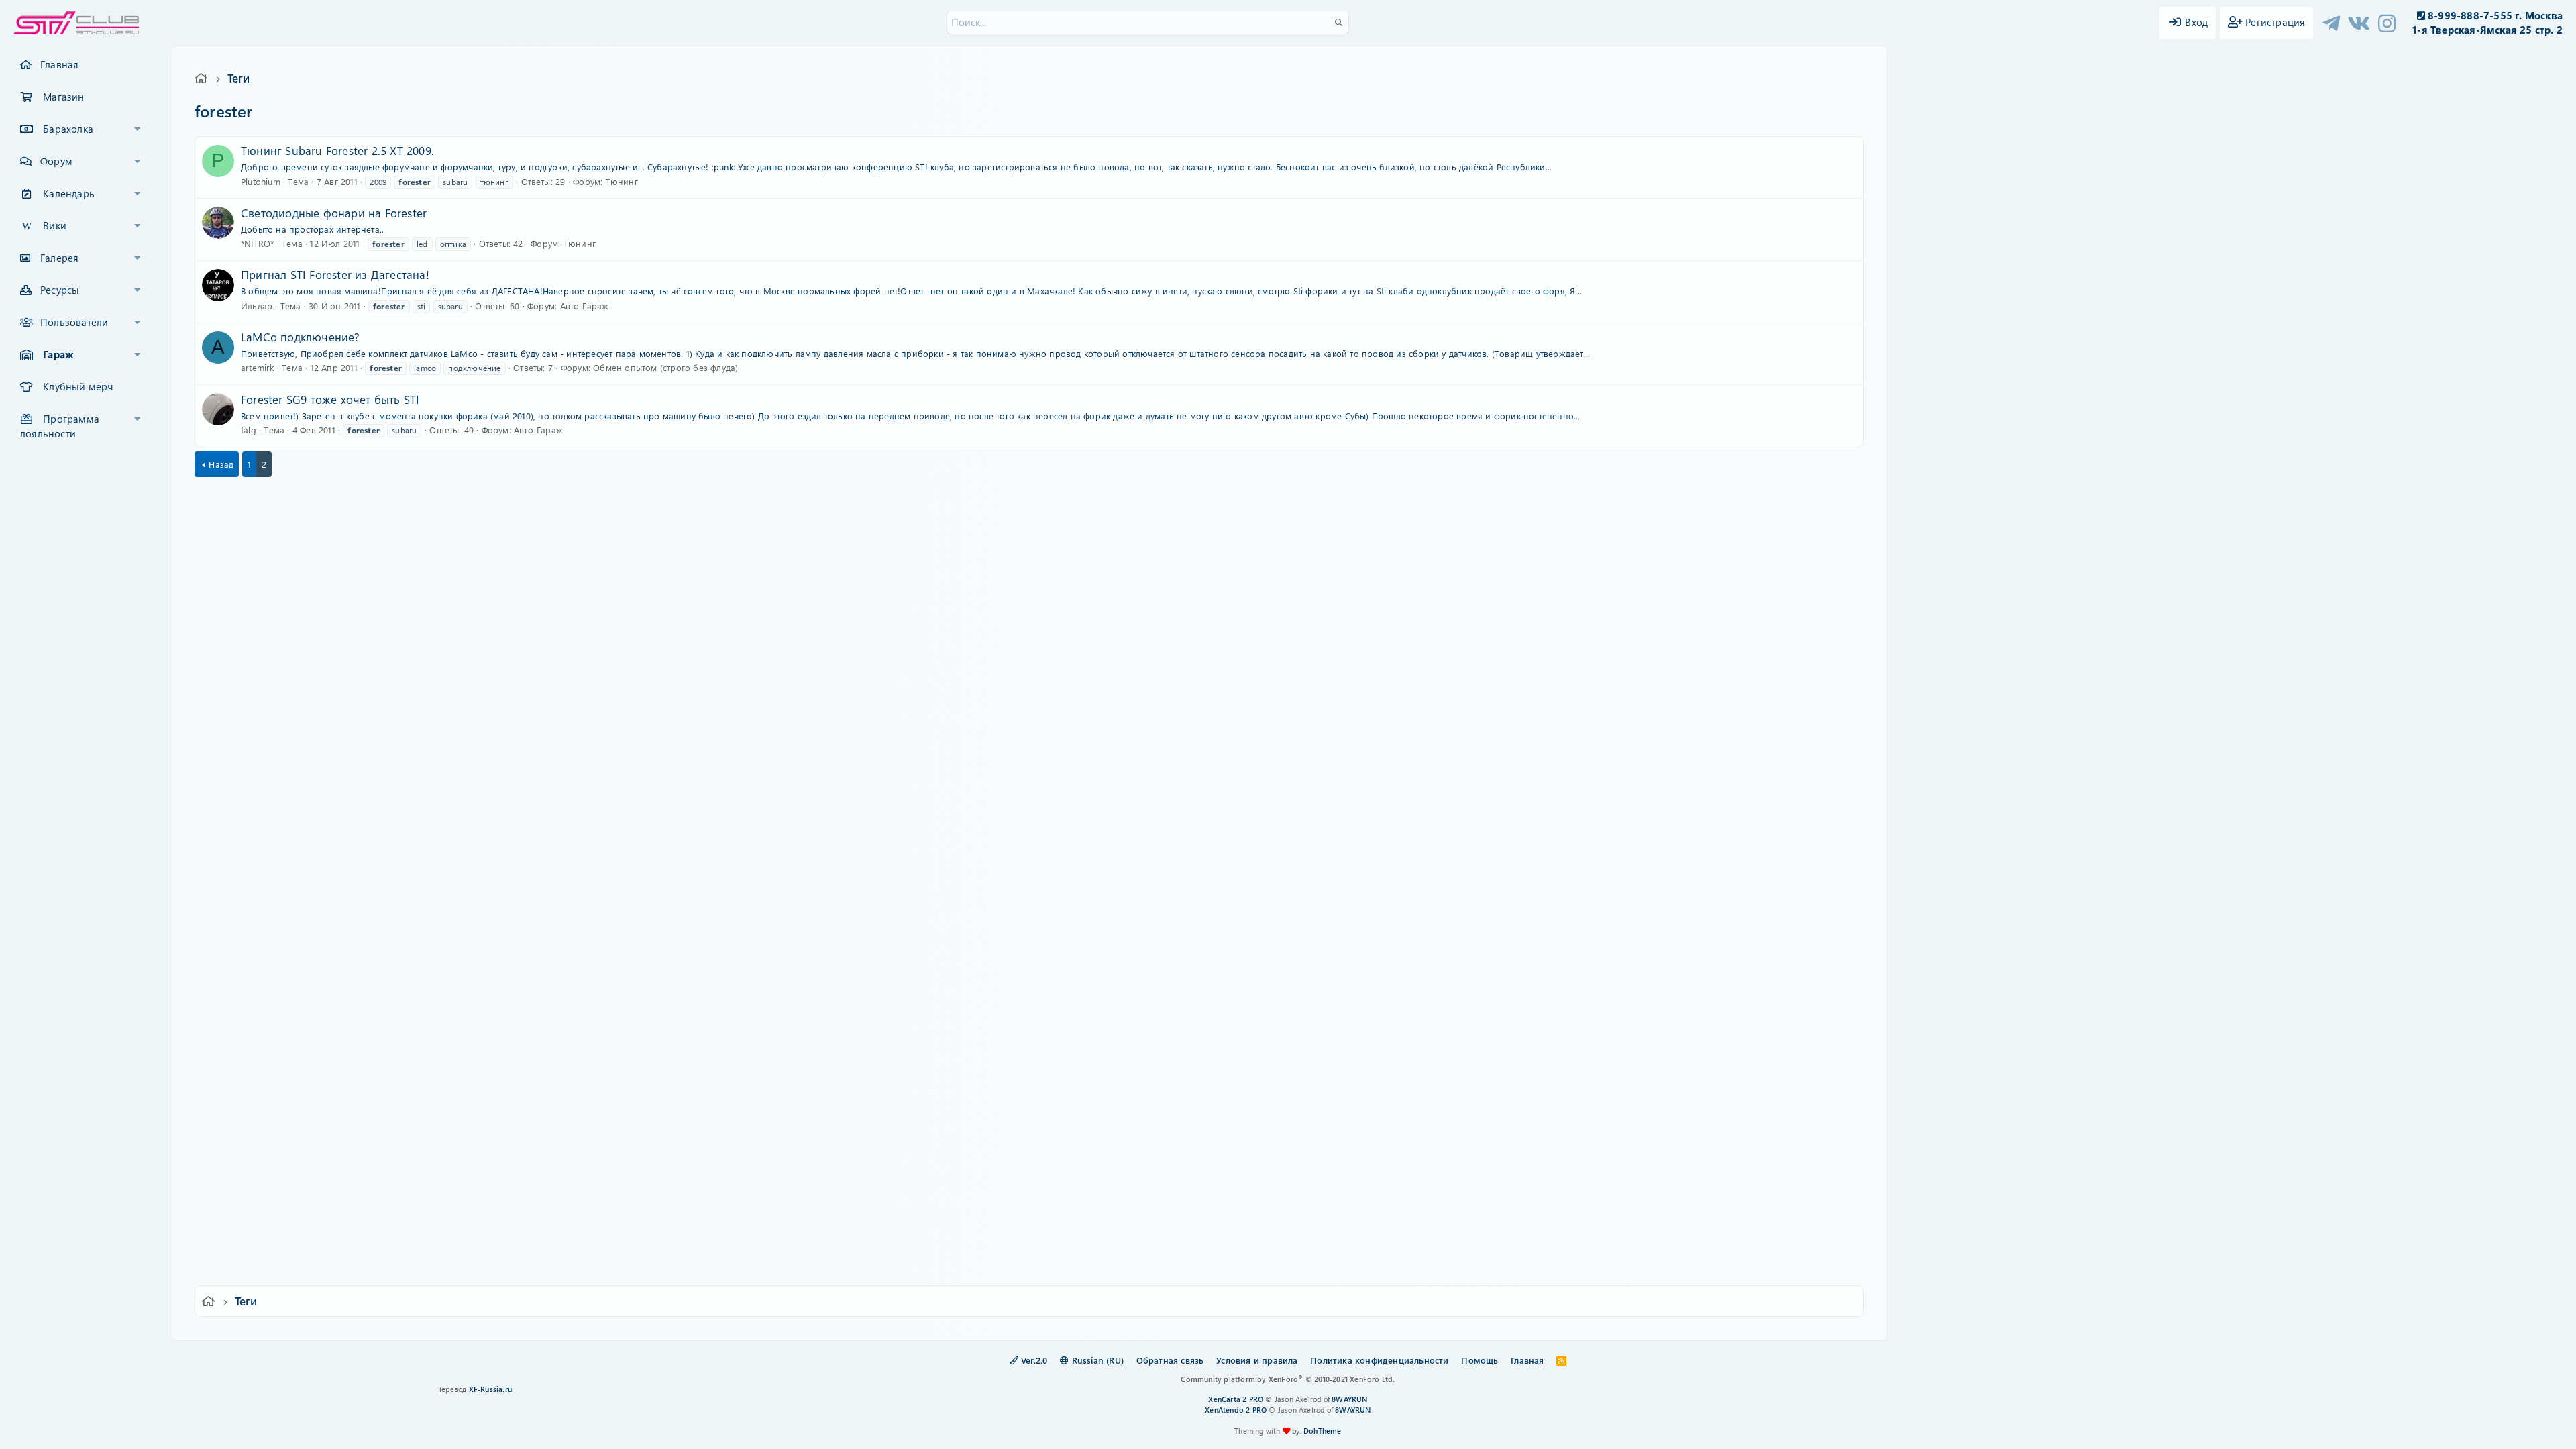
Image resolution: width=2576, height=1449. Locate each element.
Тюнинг (622, 181)
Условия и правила (1257, 1360)
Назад (221, 464)
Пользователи (74, 322)
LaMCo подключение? (301, 337)
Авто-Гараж (585, 306)
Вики (55, 225)
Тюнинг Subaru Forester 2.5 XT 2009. (337, 150)
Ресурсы (60, 290)
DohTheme (1323, 1431)
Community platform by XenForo (1288, 1379)
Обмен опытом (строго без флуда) (665, 367)
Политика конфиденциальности (1379, 1360)
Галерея (59, 258)
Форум (56, 161)
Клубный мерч (78, 386)
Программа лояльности (60, 426)
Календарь (69, 193)
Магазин (63, 97)
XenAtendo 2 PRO (1236, 1410)
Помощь (1480, 1360)
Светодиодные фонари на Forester (334, 213)
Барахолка (68, 129)
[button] (138, 129)
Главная (59, 64)
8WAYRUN (1349, 1399)
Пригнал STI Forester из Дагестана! (335, 274)
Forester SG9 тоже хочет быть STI (330, 399)
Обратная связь (1170, 1360)
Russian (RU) (1096, 1360)
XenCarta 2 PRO (1236, 1399)
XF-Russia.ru (490, 1389)
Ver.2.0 (1033, 1360)
